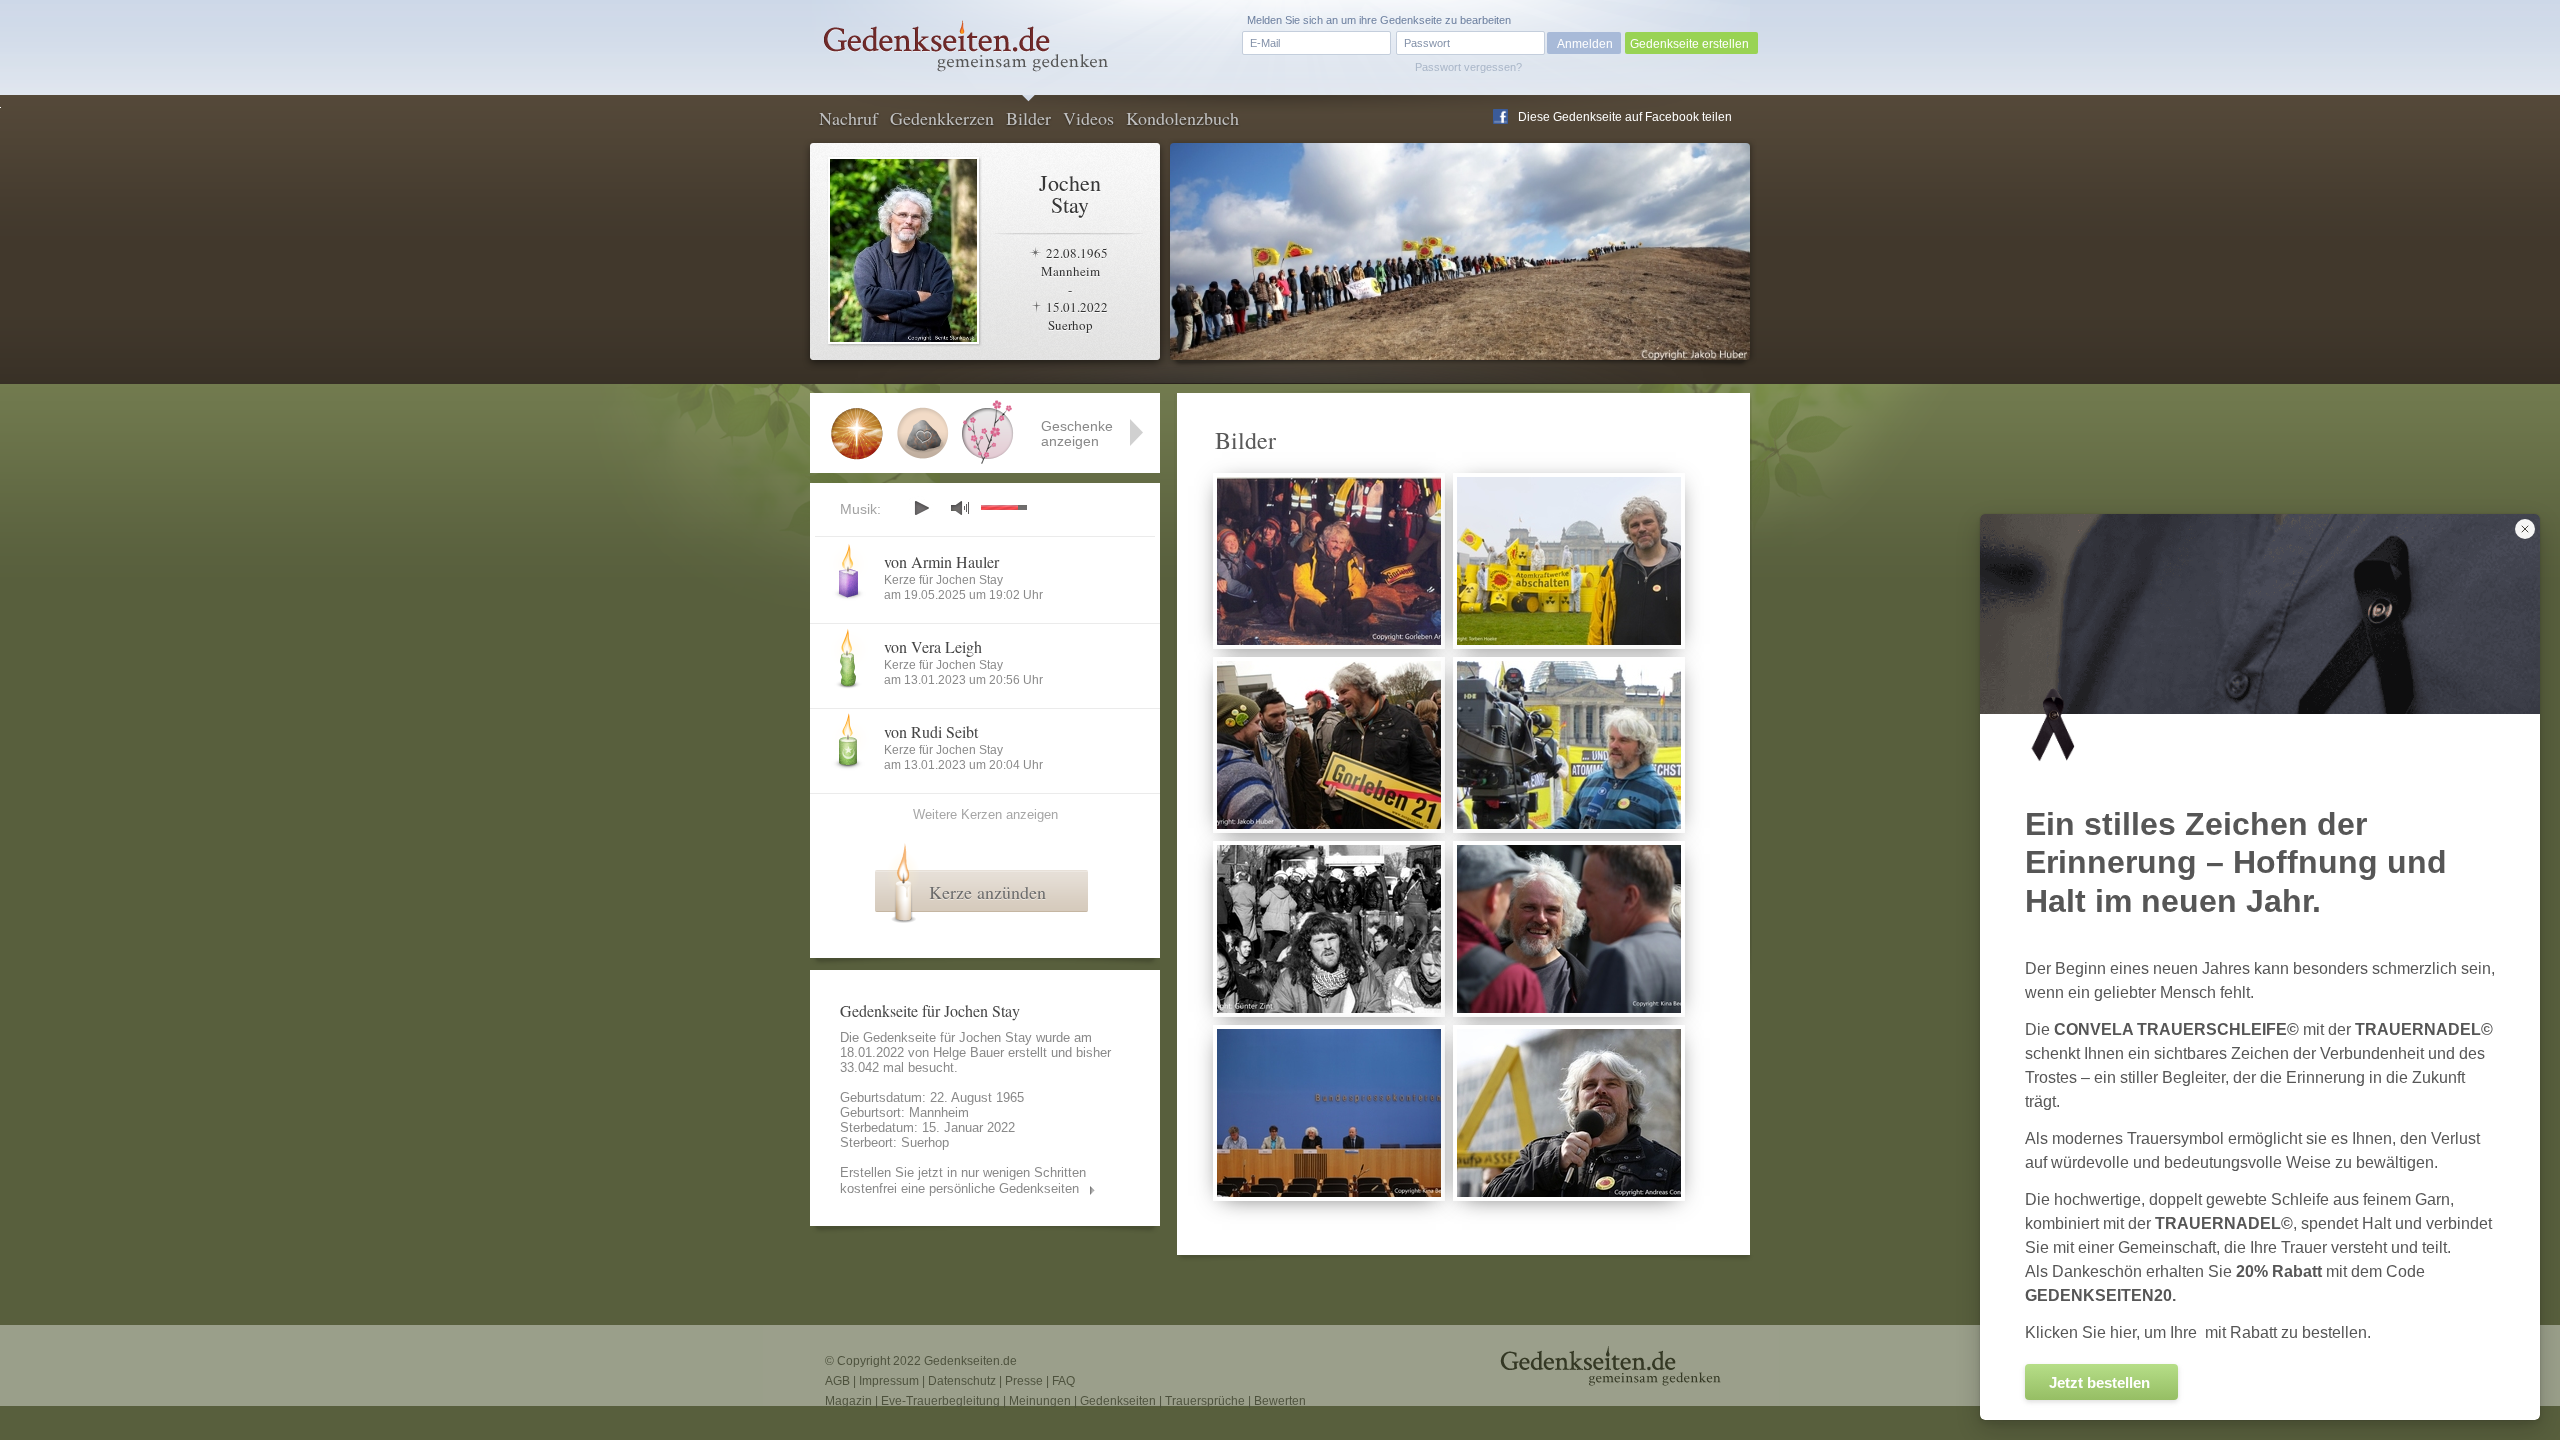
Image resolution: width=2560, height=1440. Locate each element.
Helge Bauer (968, 1052)
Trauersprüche (1205, 1401)
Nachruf (848, 118)
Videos (1088, 118)
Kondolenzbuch (1182, 118)
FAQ (1063, 1381)
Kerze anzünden (987, 892)
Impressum (889, 1381)
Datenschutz (962, 1381)
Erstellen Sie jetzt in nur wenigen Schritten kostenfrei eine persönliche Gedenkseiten (963, 1180)
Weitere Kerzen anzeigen (985, 814)
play (921, 508)
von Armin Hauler (941, 561)
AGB (837, 1381)
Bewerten (1280, 1401)
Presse (1024, 1381)
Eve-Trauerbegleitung (940, 1401)
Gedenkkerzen (942, 118)
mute (960, 507)
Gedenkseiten (1118, 1401)
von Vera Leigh (933, 646)
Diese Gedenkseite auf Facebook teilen (1625, 117)
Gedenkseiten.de (970, 1361)
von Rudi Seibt (931, 731)
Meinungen (1040, 1401)
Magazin (848, 1401)
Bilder (1028, 118)
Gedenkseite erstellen (1689, 44)
